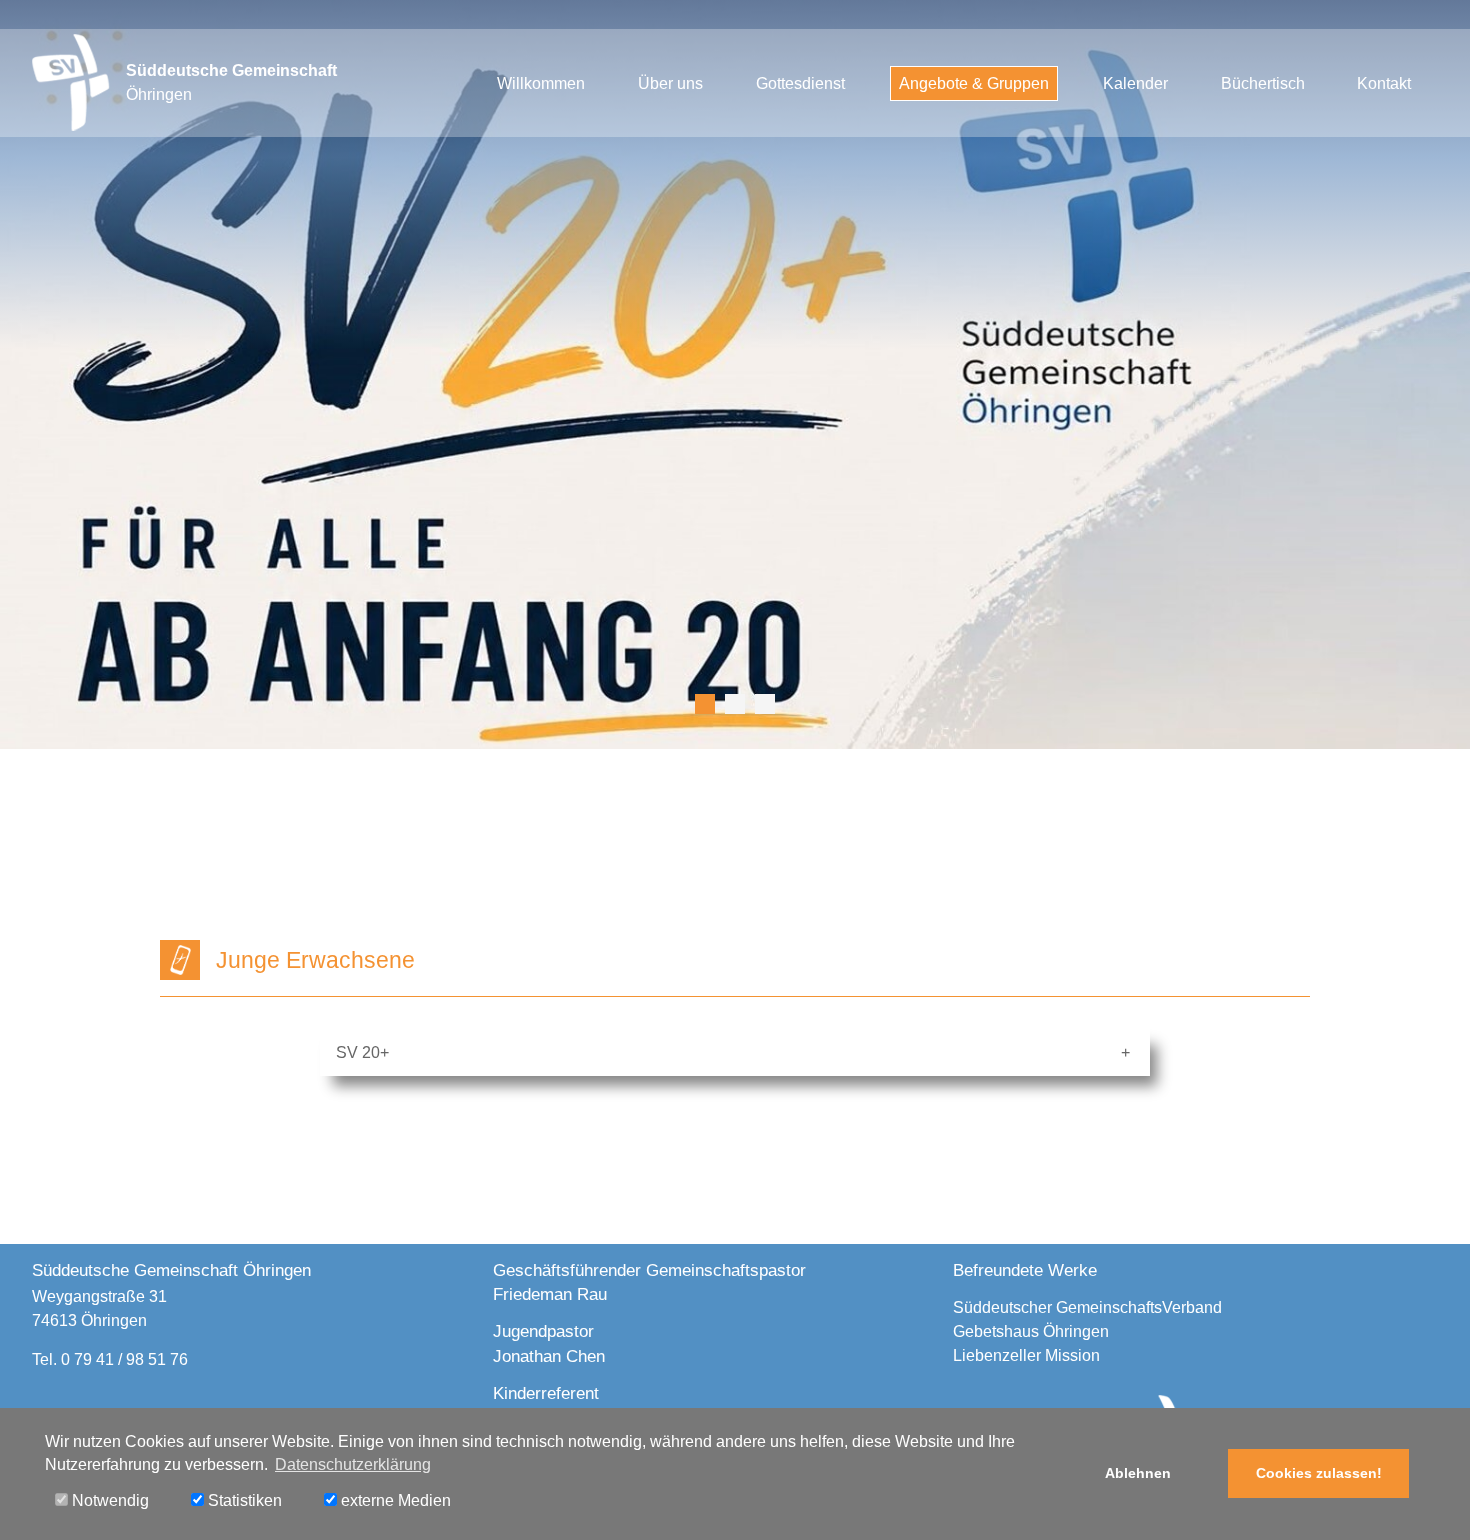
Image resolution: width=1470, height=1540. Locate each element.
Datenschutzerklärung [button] (353, 1464)
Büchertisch (1263, 83)
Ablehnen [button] (1138, 1473)
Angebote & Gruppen (974, 83)
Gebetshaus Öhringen (1031, 1331)
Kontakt (1384, 83)
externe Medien (394, 1500)
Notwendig (108, 1500)
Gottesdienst (800, 83)
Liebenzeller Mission (1026, 1355)
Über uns (670, 83)
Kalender (1135, 83)
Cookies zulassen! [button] (1319, 1473)
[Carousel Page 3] (765, 704)
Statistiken (243, 1500)
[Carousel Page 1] (705, 704)
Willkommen (541, 83)
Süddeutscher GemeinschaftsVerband (1087, 1307)
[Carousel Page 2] (735, 704)
